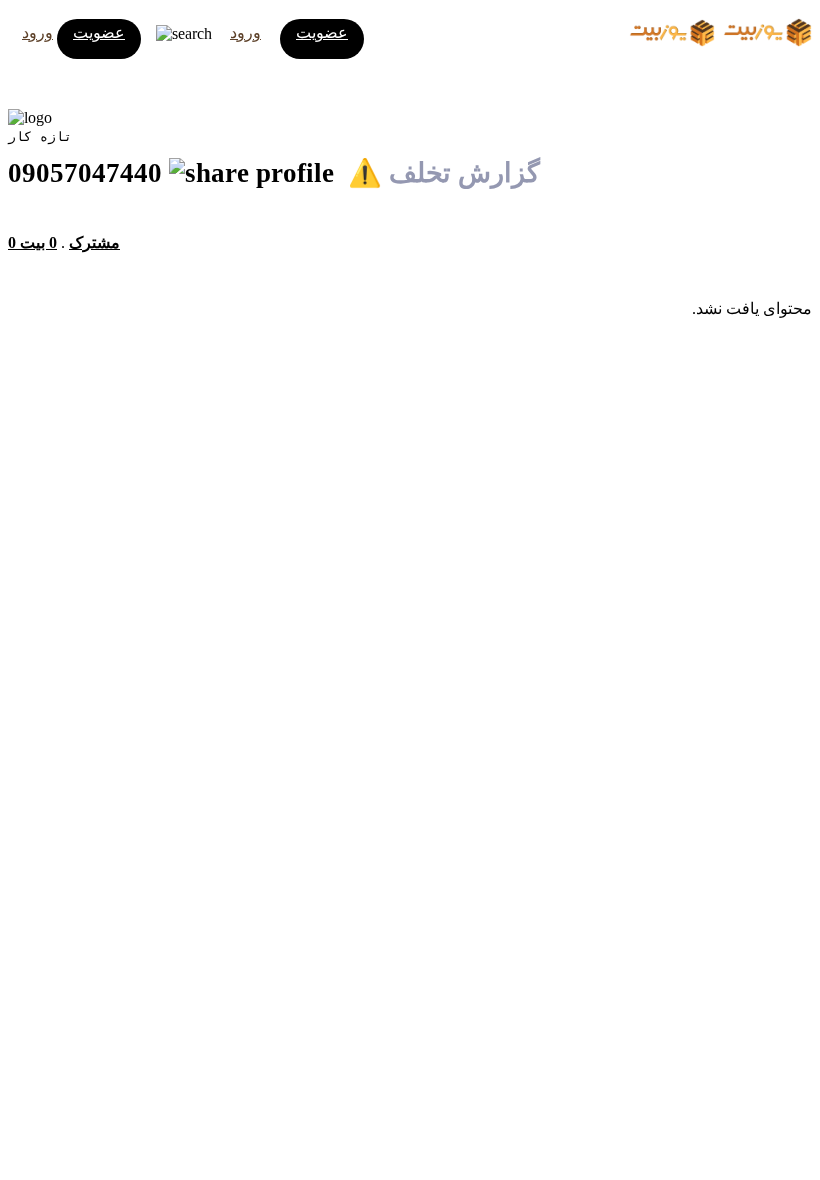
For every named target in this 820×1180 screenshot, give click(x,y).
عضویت (99, 32)
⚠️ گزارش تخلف (444, 173)
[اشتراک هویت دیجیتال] (255, 173)
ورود (37, 32)
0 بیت (38, 242)
